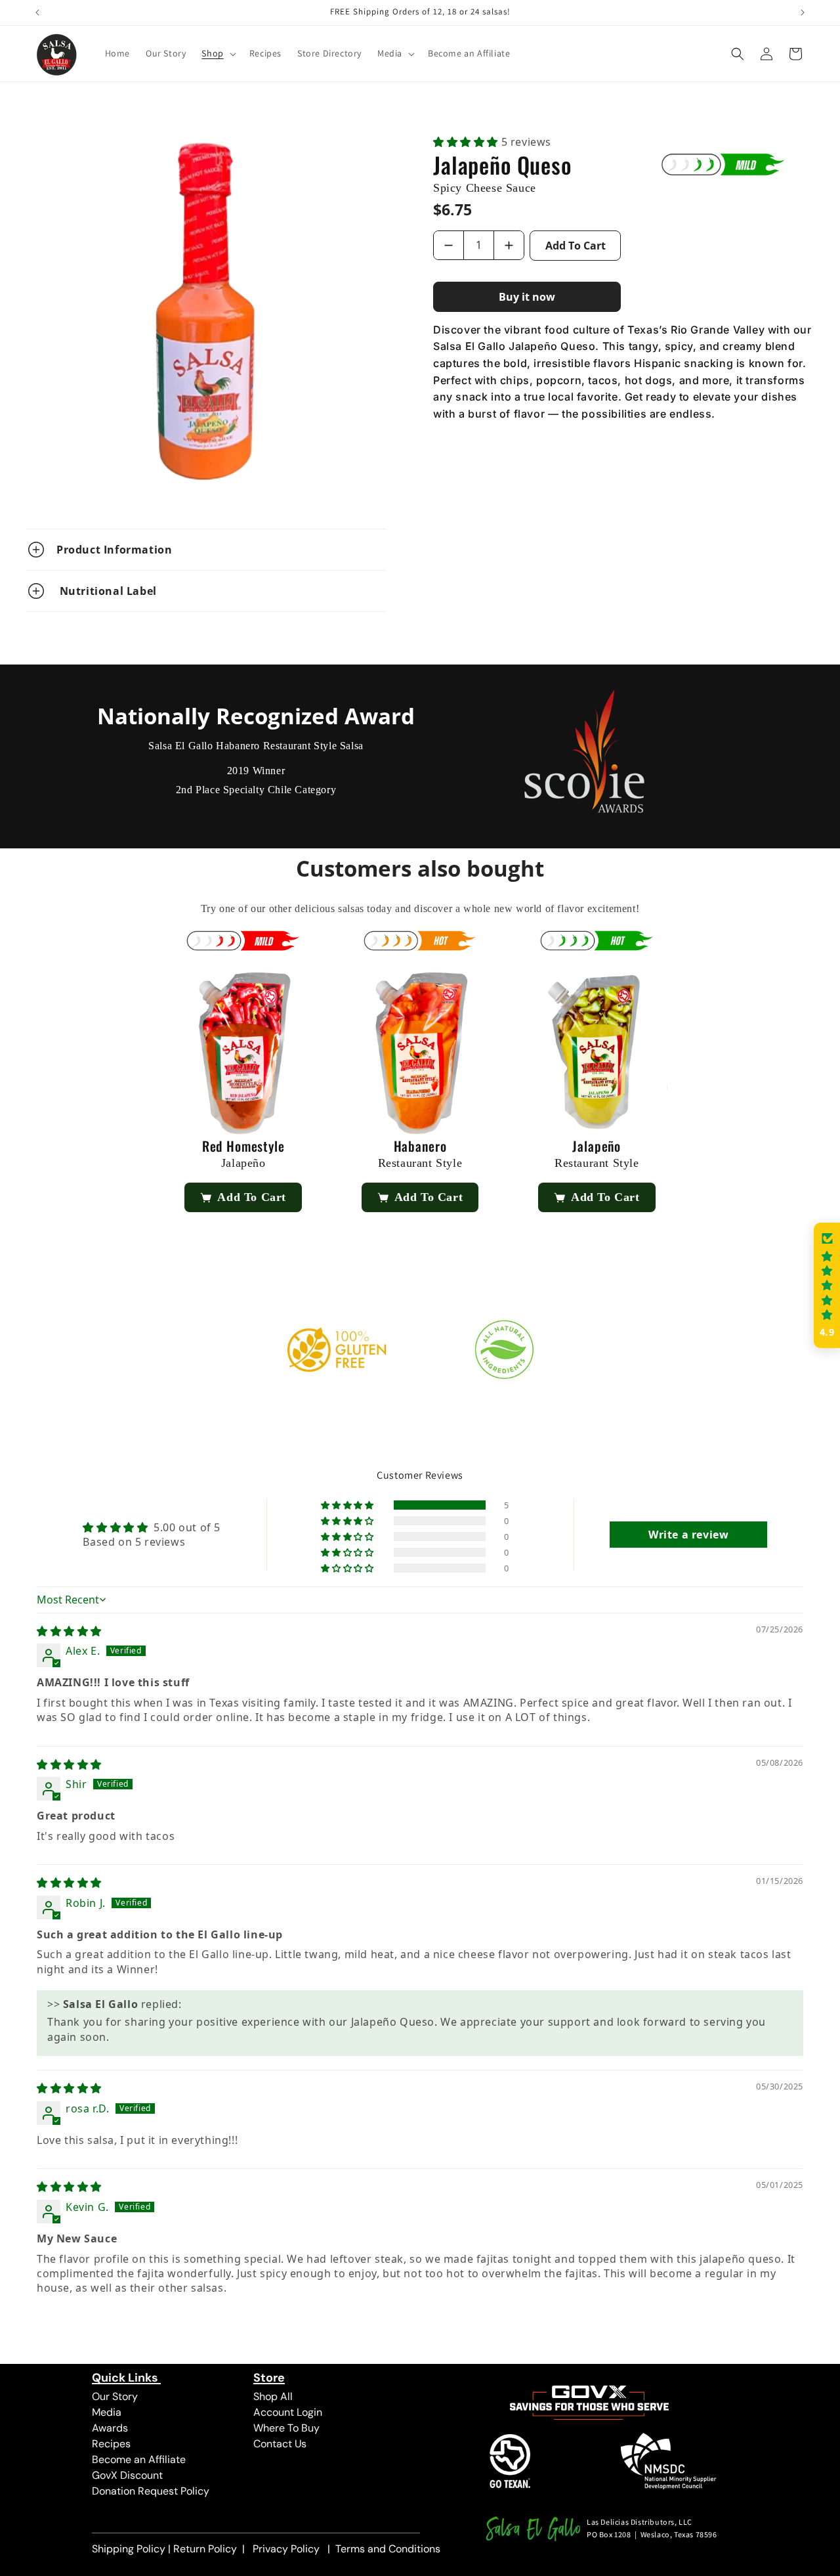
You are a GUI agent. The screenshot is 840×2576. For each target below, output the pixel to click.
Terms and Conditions (388, 2549)
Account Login (288, 2412)
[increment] (509, 245)
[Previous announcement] (37, 12)
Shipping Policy (129, 2549)
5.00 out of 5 (187, 1527)
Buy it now (527, 297)
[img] (69, 1631)
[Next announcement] (803, 12)
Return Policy (205, 2549)
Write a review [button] (688, 1535)
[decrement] (449, 245)
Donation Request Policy (151, 2491)
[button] (217, 53)
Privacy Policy (286, 2549)
